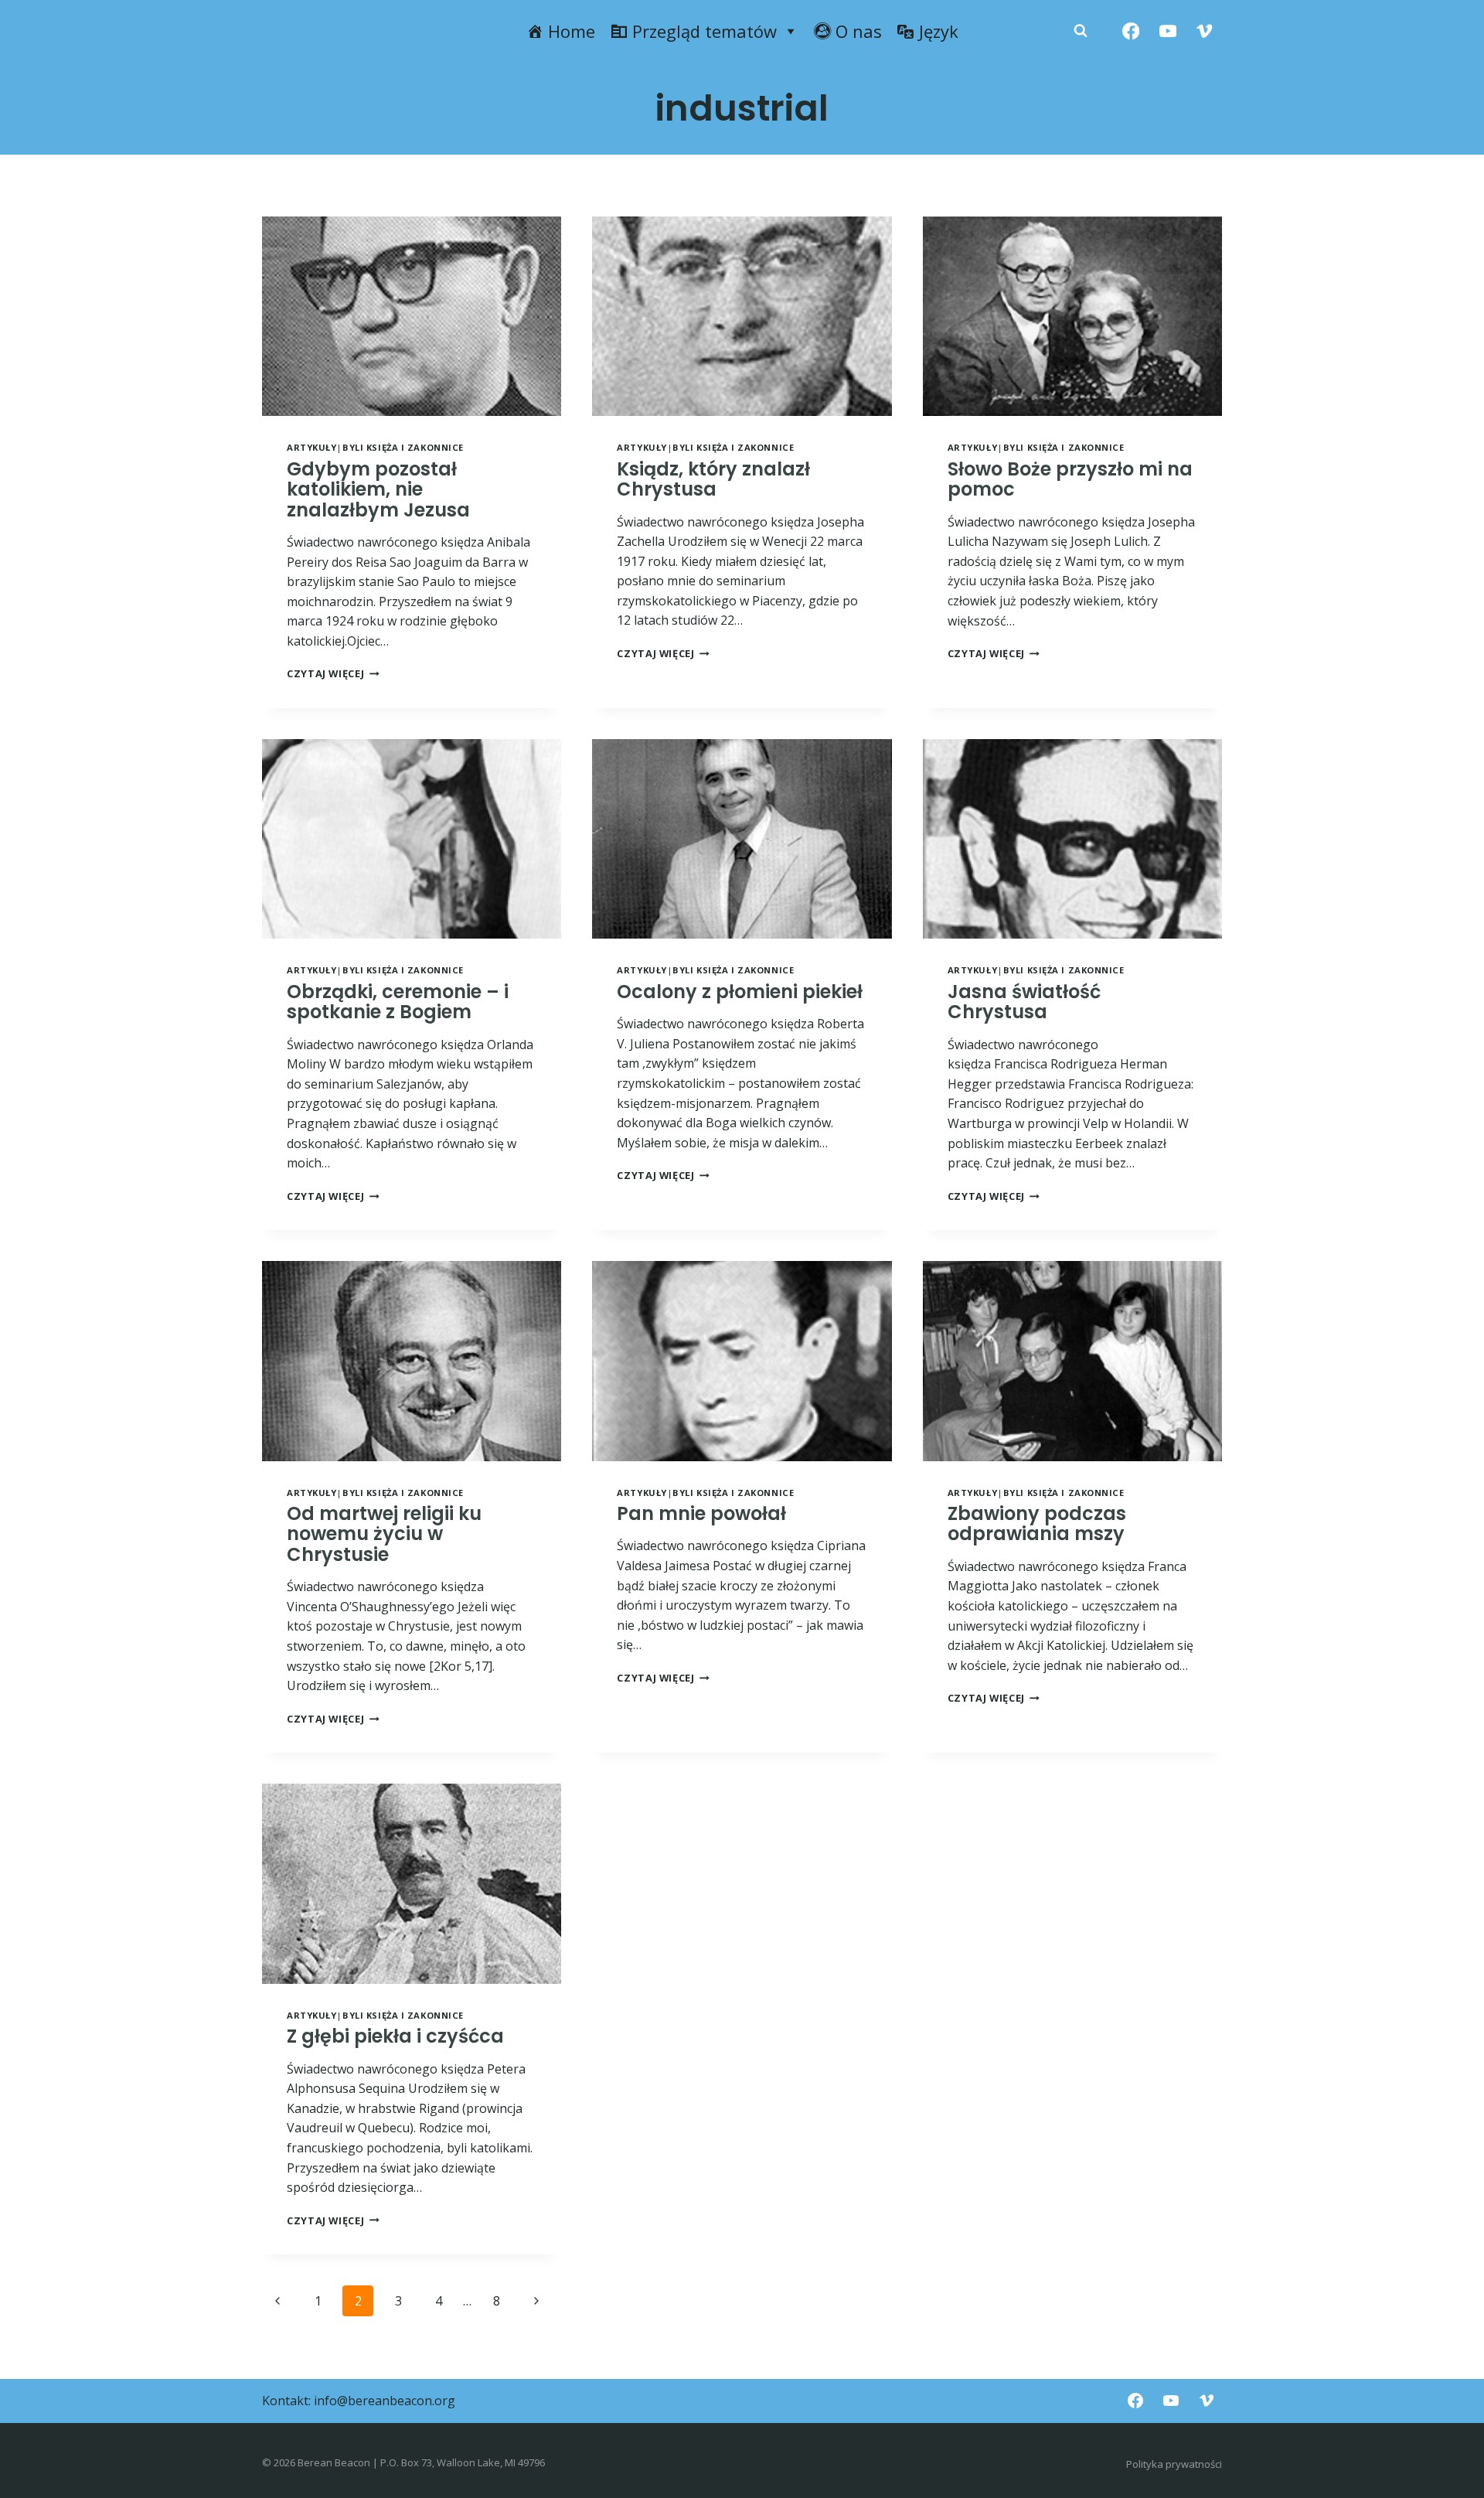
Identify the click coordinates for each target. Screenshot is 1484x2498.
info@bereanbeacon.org (385, 2401)
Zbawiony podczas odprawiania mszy (1037, 1523)
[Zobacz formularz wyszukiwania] (1081, 31)
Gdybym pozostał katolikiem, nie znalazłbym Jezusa (378, 489)
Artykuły (311, 447)
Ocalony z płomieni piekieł (740, 992)
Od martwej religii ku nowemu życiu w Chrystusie (384, 1534)
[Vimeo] (1205, 31)
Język (939, 31)
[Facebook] (1131, 31)
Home (572, 31)
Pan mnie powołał (701, 1513)
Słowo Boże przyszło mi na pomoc (1070, 479)
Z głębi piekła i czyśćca (395, 2036)
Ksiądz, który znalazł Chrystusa (713, 479)
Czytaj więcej (333, 673)
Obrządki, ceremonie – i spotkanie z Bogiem (398, 1002)
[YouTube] (1167, 31)
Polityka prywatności (1174, 2464)
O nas (859, 31)
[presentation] (412, 316)
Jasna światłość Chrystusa (1024, 1002)
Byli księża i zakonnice (403, 447)
